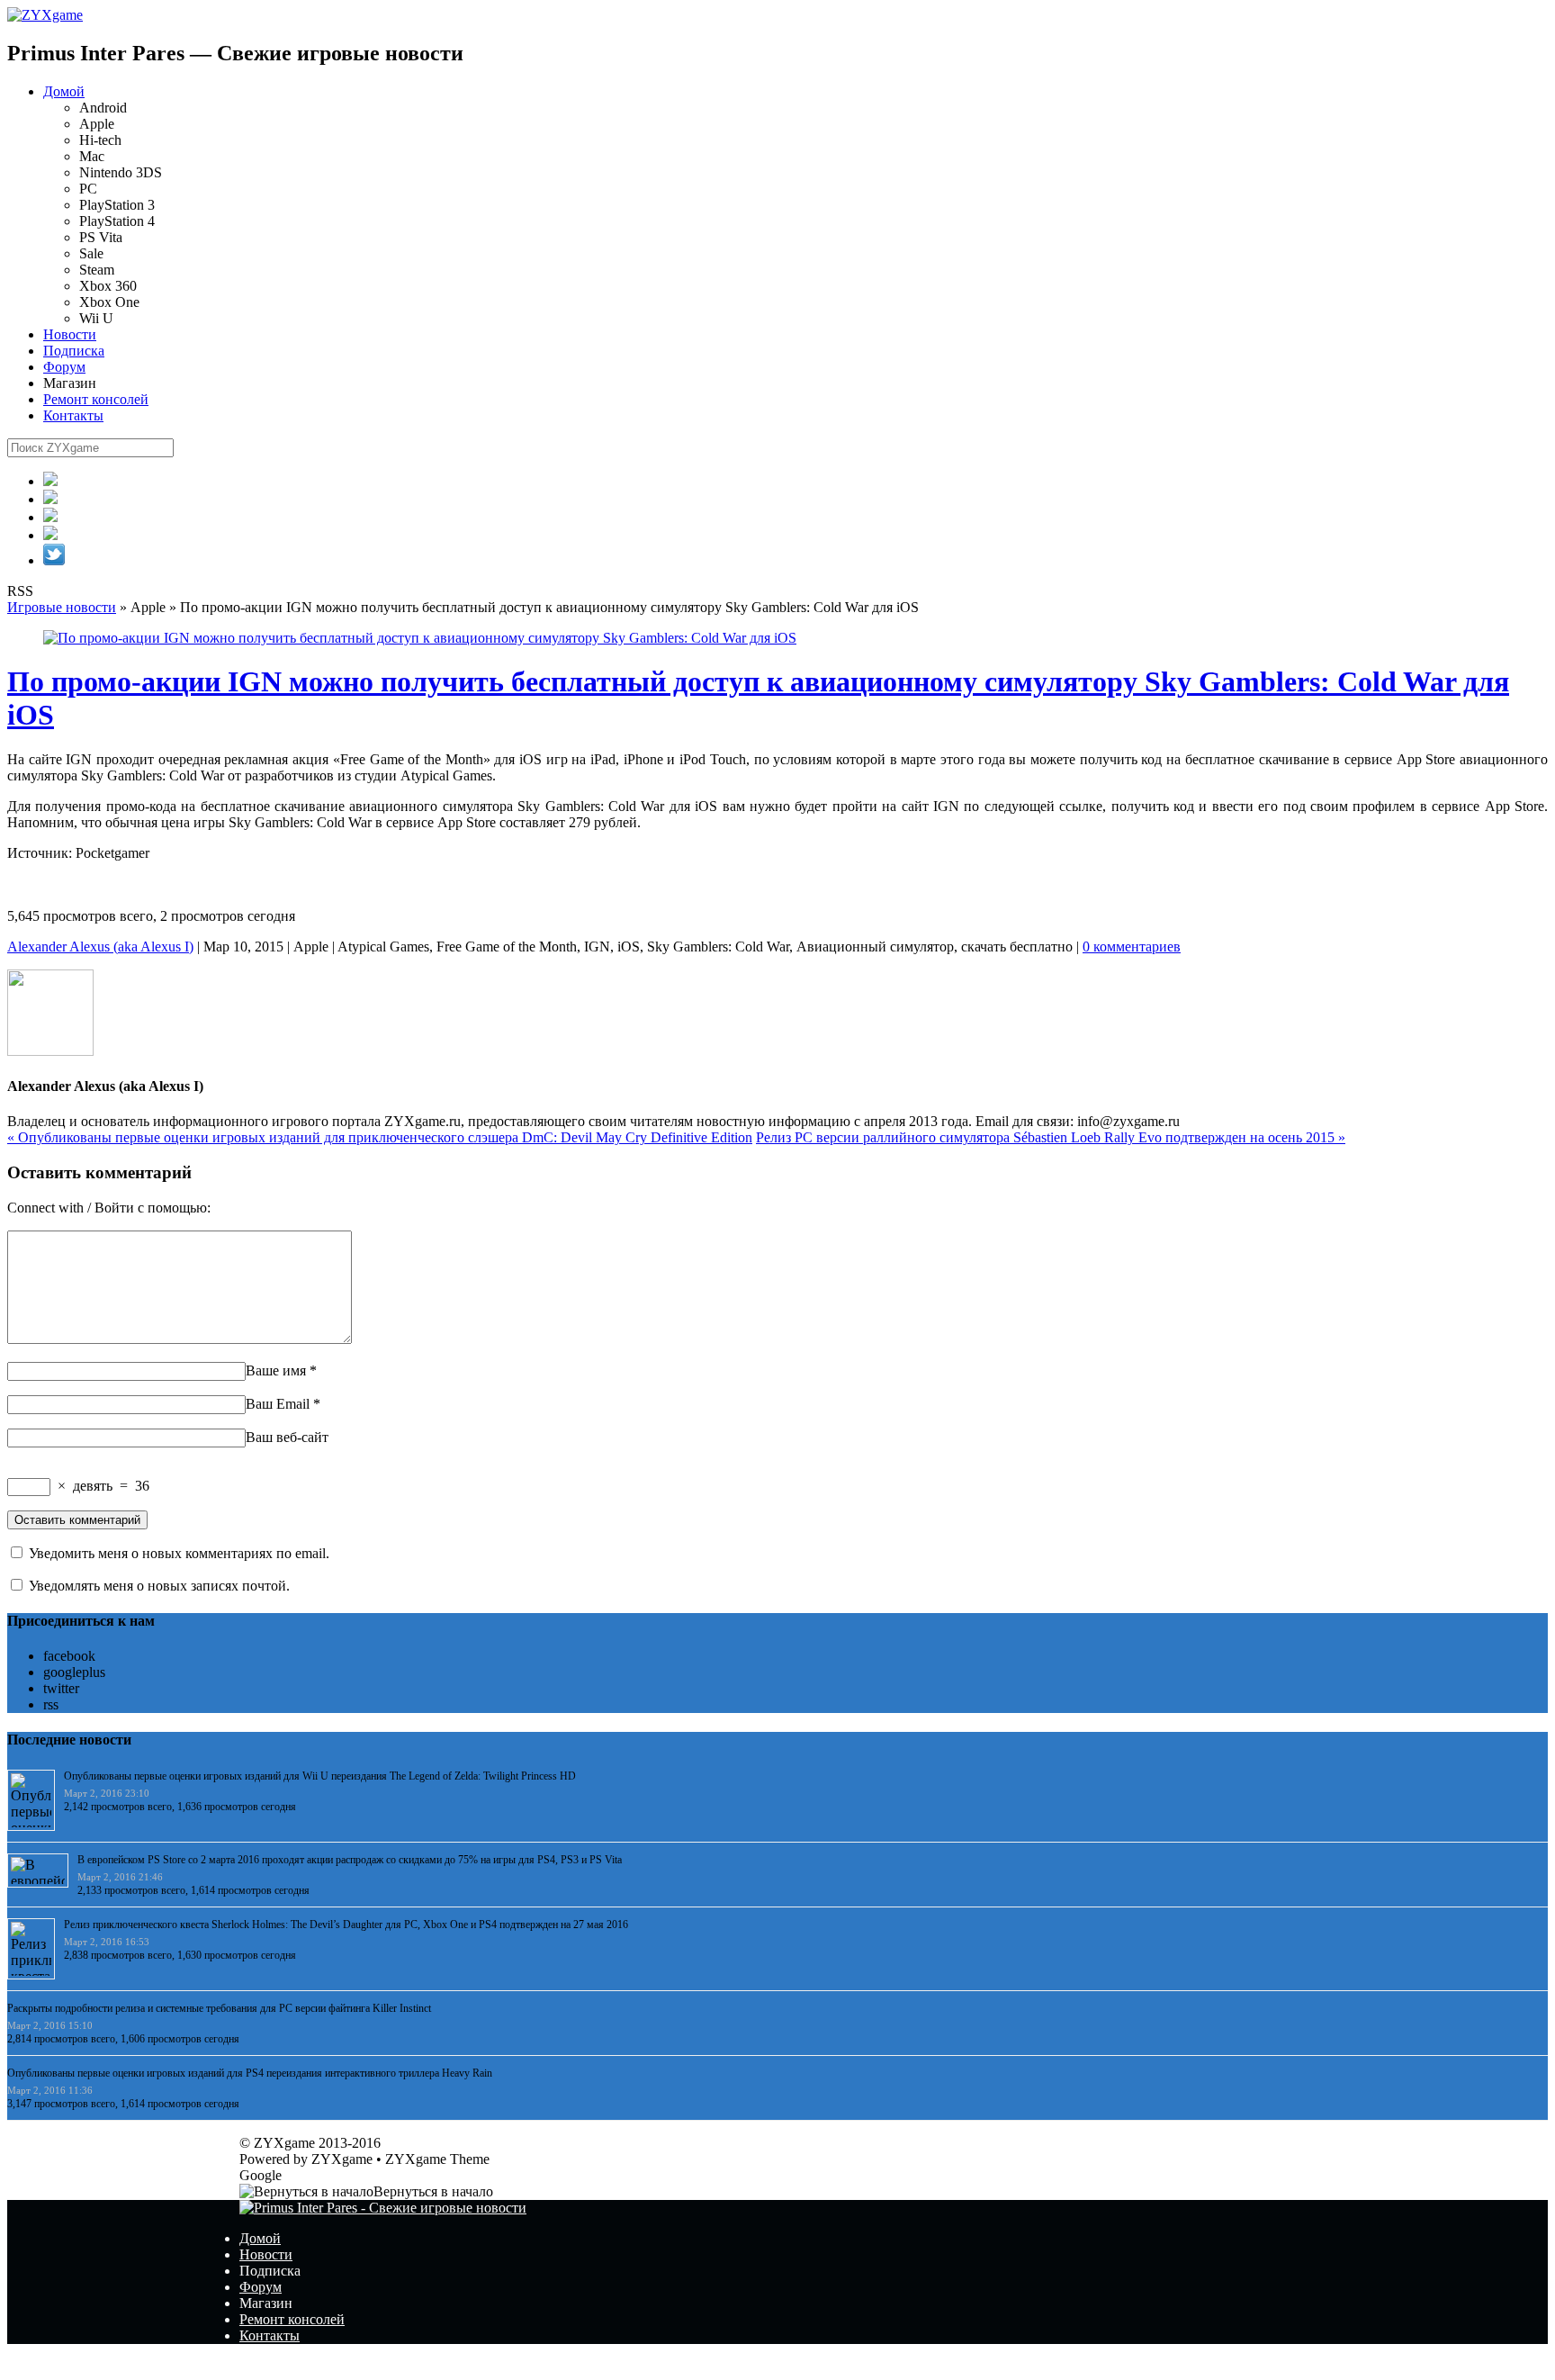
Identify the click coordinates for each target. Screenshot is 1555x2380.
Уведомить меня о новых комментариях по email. (179, 1553)
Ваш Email (278, 1404)
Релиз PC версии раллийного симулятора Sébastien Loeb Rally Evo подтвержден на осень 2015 (1051, 1137)
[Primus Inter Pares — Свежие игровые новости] (383, 2208)
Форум (64, 367)
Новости (70, 334)
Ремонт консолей (96, 399)
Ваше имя (276, 1370)
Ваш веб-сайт (287, 1437)
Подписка (74, 351)
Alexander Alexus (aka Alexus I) (100, 947)
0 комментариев (1132, 947)
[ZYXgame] (45, 15)
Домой (64, 91)
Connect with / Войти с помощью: (109, 1208)
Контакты (73, 415)
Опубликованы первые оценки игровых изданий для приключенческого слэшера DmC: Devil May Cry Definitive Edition (380, 1137)
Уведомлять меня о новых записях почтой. (159, 1586)
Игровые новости (62, 607)
